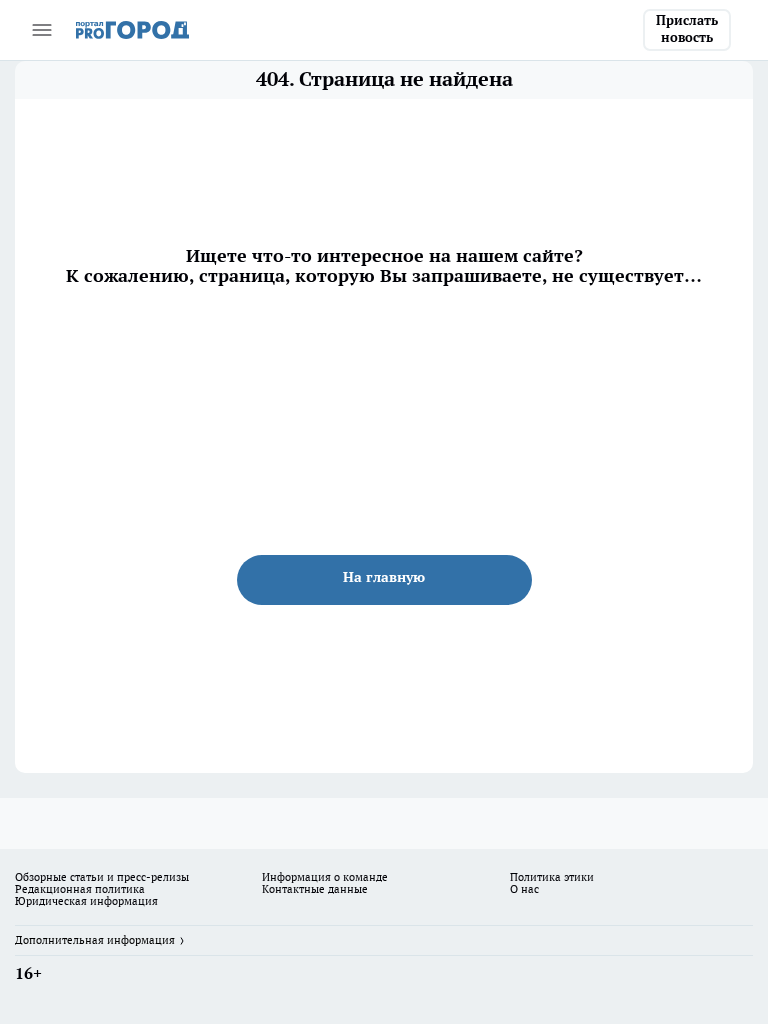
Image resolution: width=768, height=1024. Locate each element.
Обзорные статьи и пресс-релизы (102, 877)
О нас (524, 889)
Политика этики (552, 877)
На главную (384, 577)
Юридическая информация (86, 901)
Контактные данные (315, 889)
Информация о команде (325, 877)
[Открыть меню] (42, 30)
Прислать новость (687, 29)
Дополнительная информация (95, 940)
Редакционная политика (80, 889)
